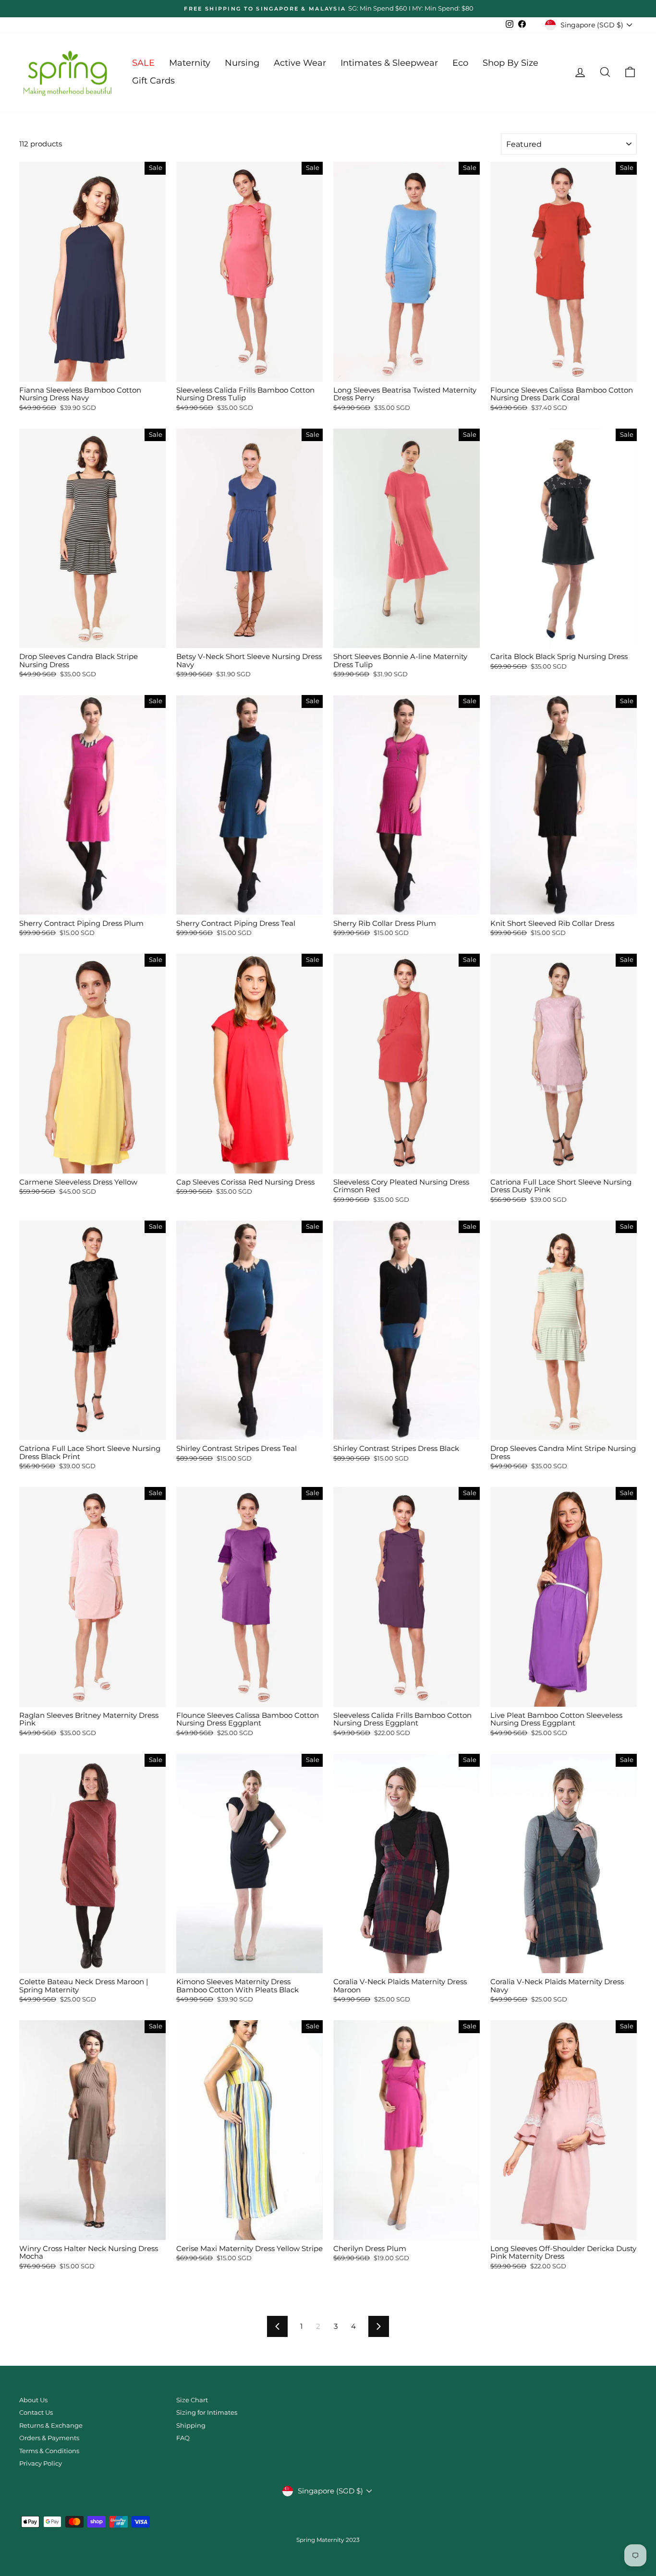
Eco (460, 63)
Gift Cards (153, 81)
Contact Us (36, 2413)
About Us (33, 2400)
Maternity (190, 63)
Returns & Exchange (51, 2426)
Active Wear (300, 63)
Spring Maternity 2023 (328, 2540)
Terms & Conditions (49, 2451)
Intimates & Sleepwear (389, 63)
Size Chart (192, 2400)
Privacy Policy (41, 2463)
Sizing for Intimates (207, 2413)
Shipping (191, 2426)
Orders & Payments (49, 2438)
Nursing (242, 63)
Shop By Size (510, 63)
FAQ (183, 2438)
